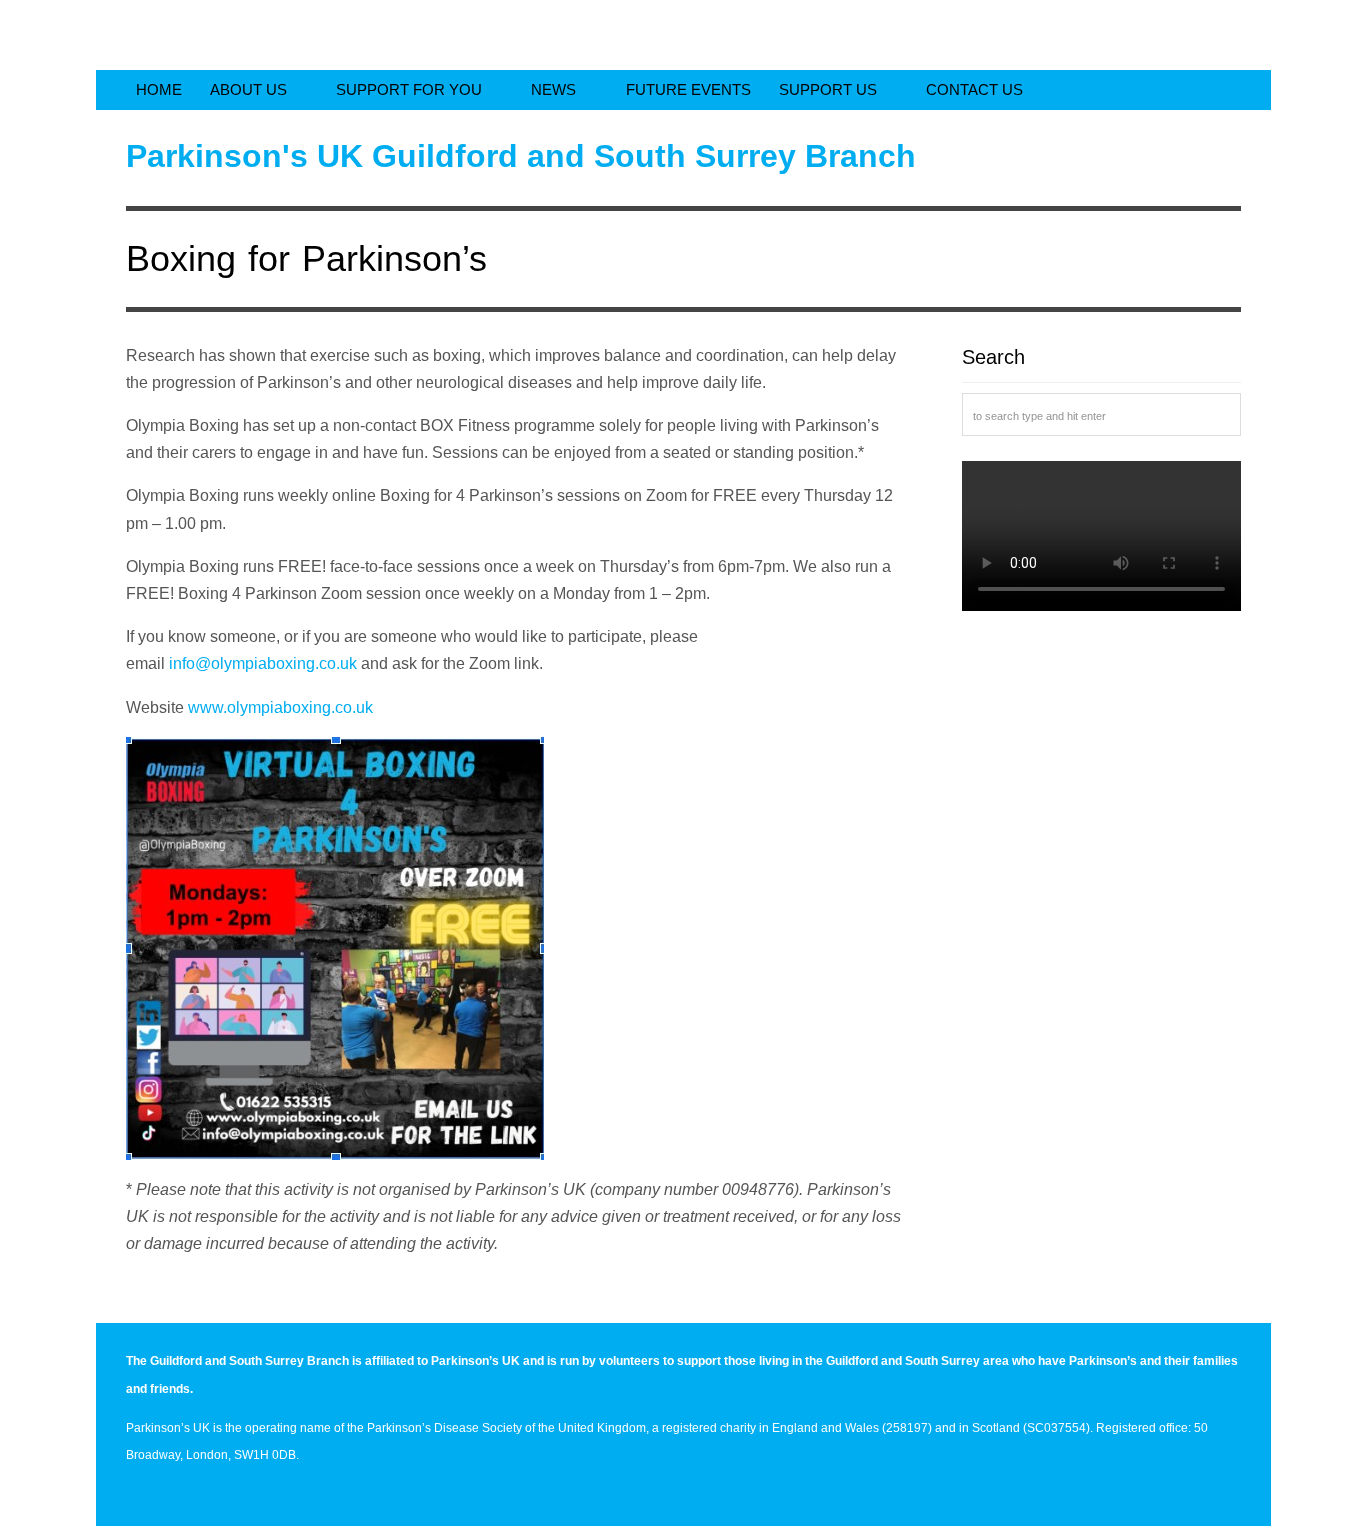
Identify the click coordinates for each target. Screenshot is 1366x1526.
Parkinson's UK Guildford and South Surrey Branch (521, 156)
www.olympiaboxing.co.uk (280, 707)
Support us (830, 89)
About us (250, 89)
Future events (688, 89)
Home (159, 89)
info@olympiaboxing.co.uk (263, 663)
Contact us (974, 89)
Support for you (411, 89)
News (555, 89)
